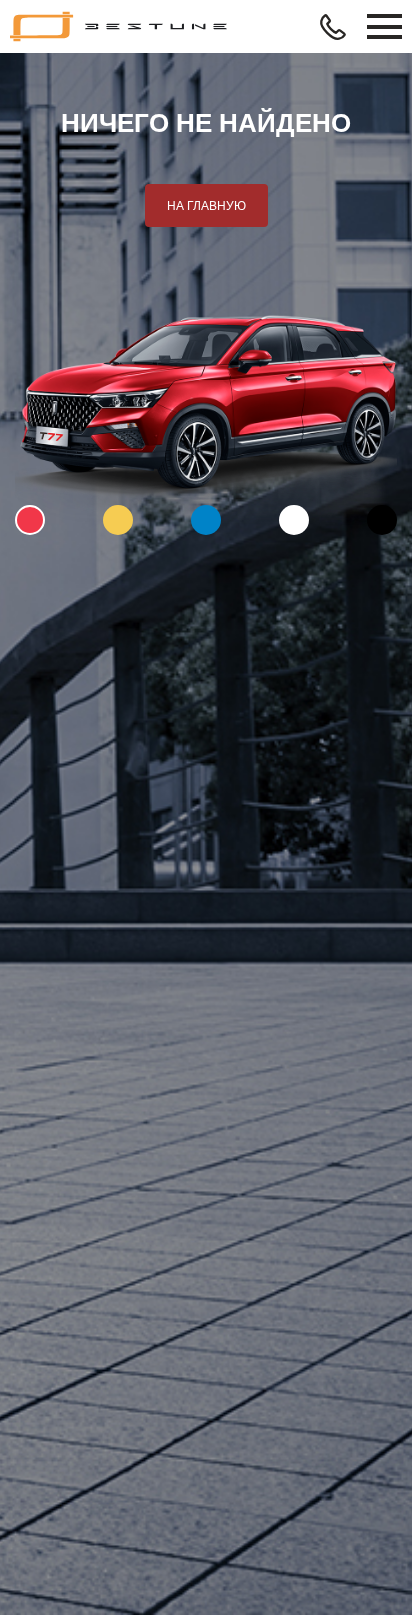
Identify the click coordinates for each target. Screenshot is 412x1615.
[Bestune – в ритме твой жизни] (120, 26)
